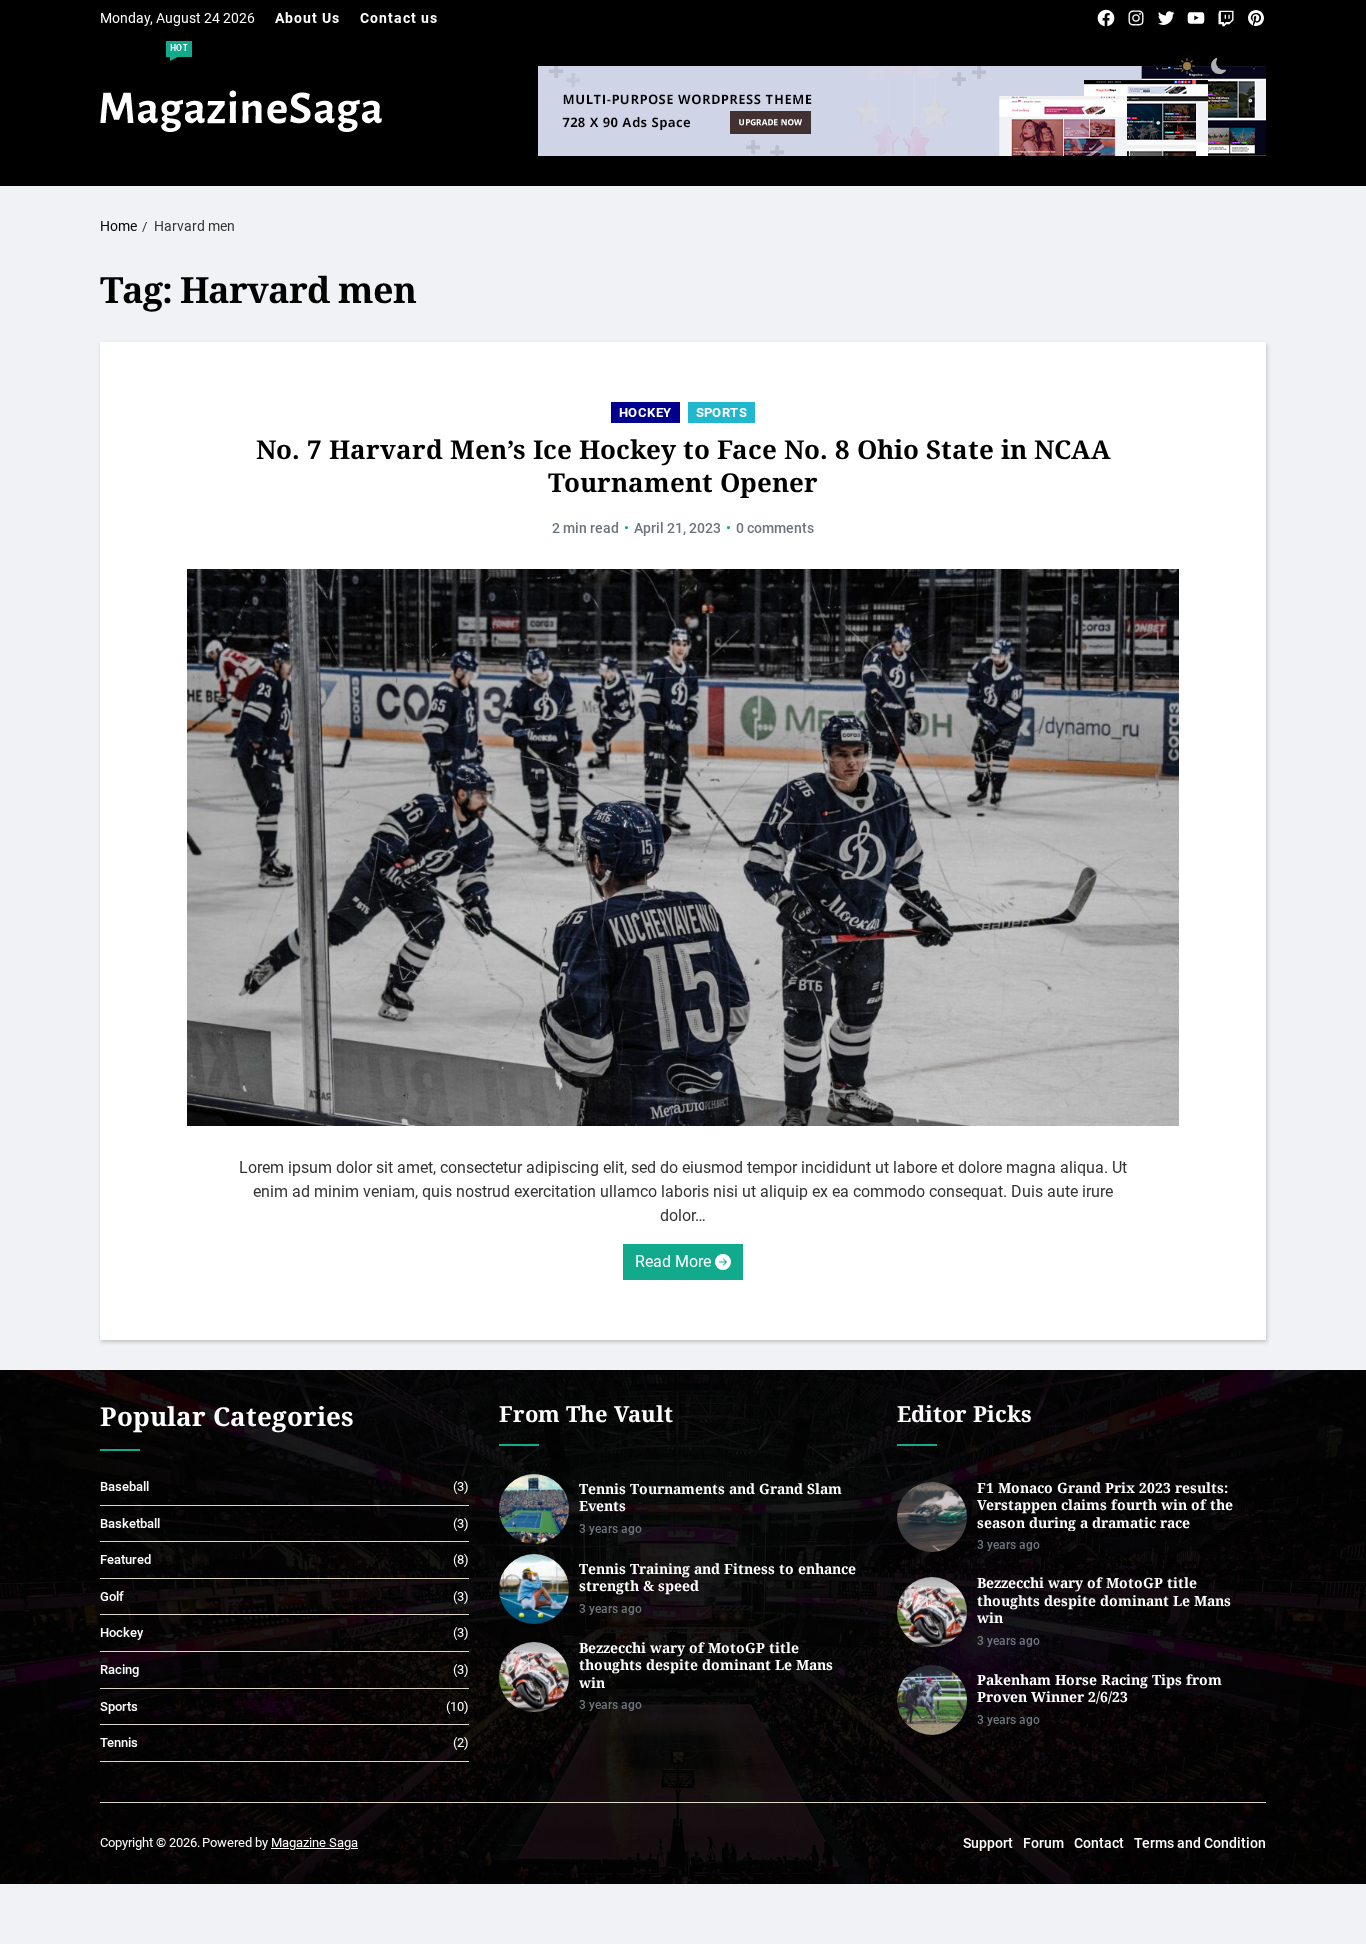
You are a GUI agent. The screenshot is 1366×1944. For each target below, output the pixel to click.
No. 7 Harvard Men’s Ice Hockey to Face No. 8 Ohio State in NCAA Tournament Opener (683, 465)
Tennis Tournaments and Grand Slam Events (710, 1497)
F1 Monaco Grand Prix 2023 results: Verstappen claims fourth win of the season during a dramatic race (1105, 1505)
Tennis (119, 1742)
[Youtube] (1196, 18)
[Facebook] (1106, 18)
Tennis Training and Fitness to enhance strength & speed (717, 1577)
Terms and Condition (1200, 1843)
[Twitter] (1166, 18)
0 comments (775, 528)
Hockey (645, 412)
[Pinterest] (1256, 18)
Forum (1043, 1843)
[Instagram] (1136, 18)
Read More (673, 1261)
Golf (112, 1596)
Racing (119, 1669)
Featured (125, 1559)
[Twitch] (1226, 18)
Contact (1099, 1843)
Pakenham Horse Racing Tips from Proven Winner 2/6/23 (1099, 1688)
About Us (307, 18)
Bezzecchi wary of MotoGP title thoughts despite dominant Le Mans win (706, 1665)
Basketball (130, 1523)
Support (988, 1843)
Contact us (399, 18)
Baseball (124, 1486)
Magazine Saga (314, 1842)
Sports (722, 412)
